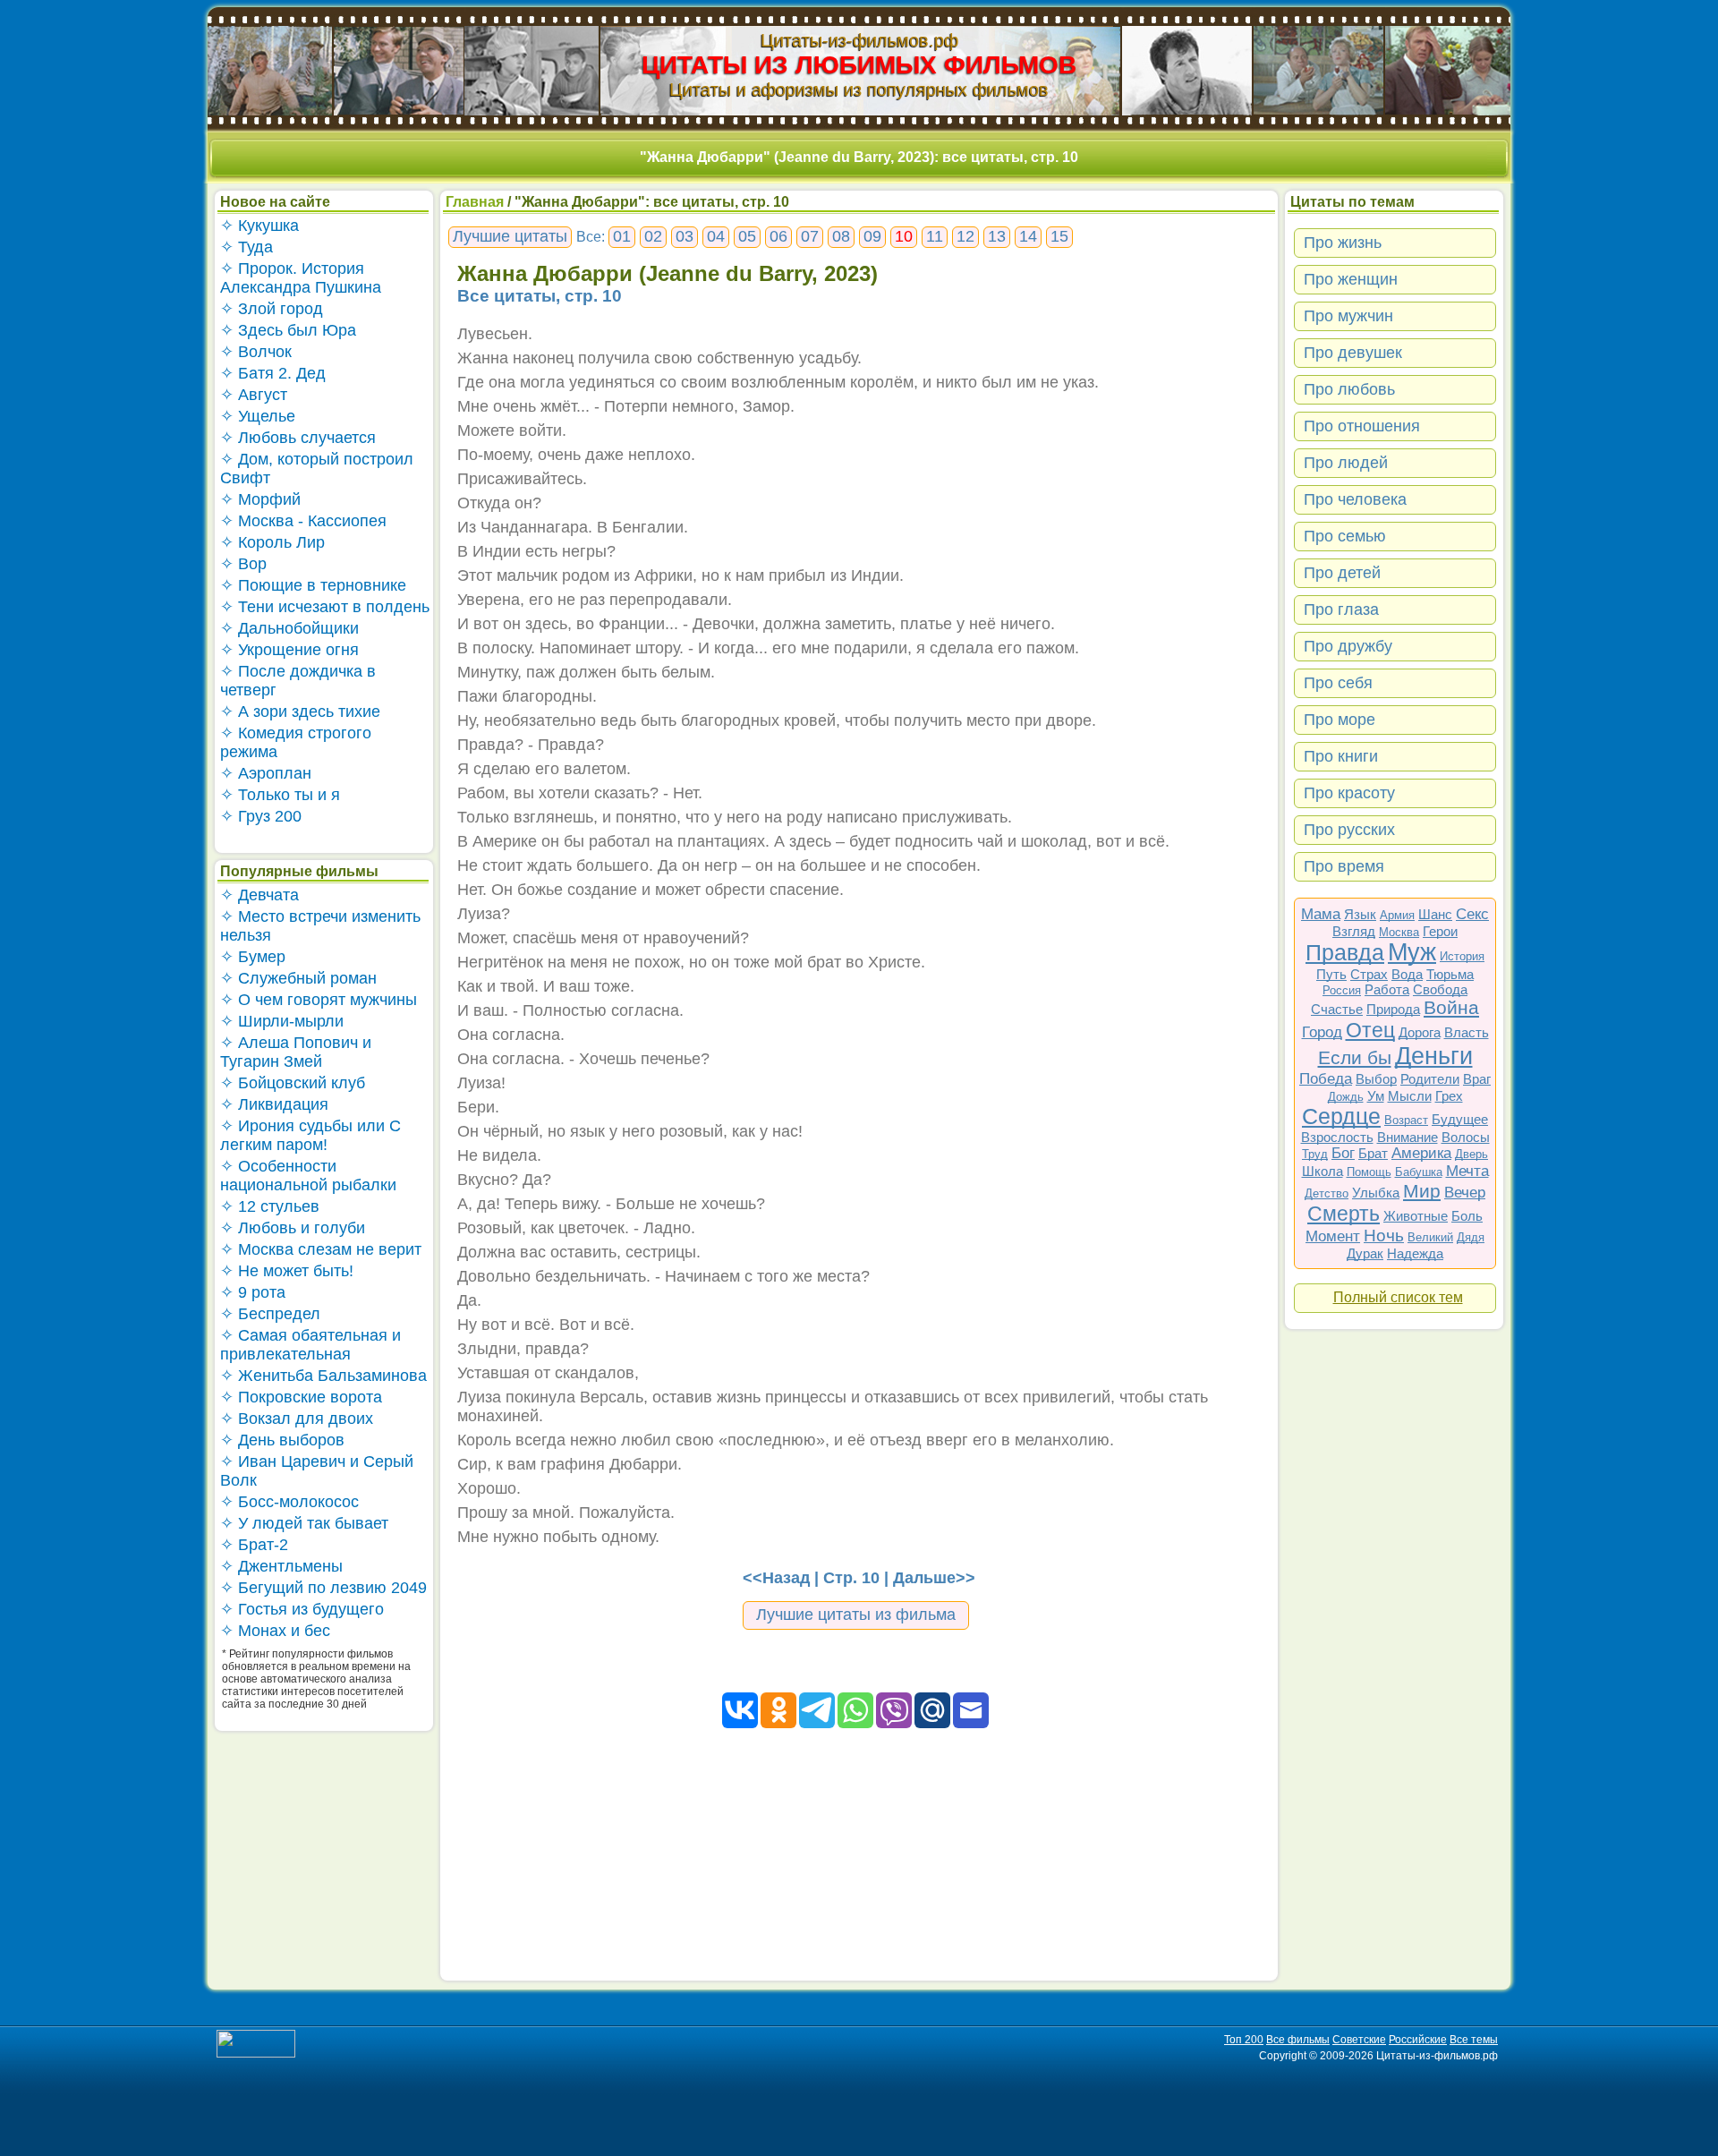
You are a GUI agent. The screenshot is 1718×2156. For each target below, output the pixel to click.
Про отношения (1362, 426)
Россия (1342, 990)
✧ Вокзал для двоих (297, 1419)
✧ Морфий (260, 499)
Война (1451, 1007)
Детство (1327, 1193)
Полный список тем (1398, 1297)
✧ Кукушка (259, 226)
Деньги (1434, 1056)
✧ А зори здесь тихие (300, 712)
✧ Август (254, 395)
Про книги (1341, 756)
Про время (1344, 866)
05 (747, 236)
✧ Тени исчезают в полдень (325, 607)
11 (935, 236)
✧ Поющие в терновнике (313, 585)
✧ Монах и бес (275, 1631)
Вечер (1465, 1193)
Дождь (1346, 1097)
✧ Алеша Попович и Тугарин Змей (296, 1052)
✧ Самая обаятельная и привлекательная (310, 1345)
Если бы (1355, 1057)
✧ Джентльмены (281, 1566)
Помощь (1369, 1172)
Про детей (1342, 573)
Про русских (1349, 830)
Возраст (1406, 1120)
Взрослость (1337, 1137)
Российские (1418, 2040)
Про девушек (1353, 353)
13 (997, 236)
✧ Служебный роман (298, 978)
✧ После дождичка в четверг (298, 681)
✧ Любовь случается (298, 438)
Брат (1373, 1153)
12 (965, 236)
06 (778, 236)
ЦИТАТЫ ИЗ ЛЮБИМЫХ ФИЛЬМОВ (859, 65)
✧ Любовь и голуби (293, 1228)
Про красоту (1349, 793)
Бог (1343, 1153)
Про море (1340, 720)
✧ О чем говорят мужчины (319, 1000)
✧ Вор (243, 564)
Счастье (1337, 1009)
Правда (1345, 952)
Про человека (1355, 499)
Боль (1467, 1216)
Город (1322, 1032)
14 (1028, 236)
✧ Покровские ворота (301, 1397)
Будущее (1460, 1119)
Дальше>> (934, 1578)
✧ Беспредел (270, 1314)
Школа (1323, 1171)
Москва (1399, 932)
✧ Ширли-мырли (282, 1021)
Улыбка (1376, 1193)
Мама (1321, 914)
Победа (1326, 1079)
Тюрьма (1450, 974)
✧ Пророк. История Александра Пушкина (301, 278)
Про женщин (1351, 279)
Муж (1412, 952)
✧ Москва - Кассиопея (303, 521)
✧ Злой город (272, 309)
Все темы (1474, 2040)
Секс (1472, 914)
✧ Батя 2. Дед (273, 373)
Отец (1370, 1030)
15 (1059, 236)
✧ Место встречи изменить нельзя (320, 926)
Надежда (1415, 1253)
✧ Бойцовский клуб (293, 1083)
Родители (1430, 1079)
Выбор (1376, 1079)
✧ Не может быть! (287, 1271)
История (1462, 956)
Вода (1407, 974)
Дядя (1471, 1237)
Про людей (1346, 463)
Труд (1315, 1154)
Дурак (1365, 1253)
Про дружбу (1348, 646)
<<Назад (776, 1578)
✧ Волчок (256, 352)
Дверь (1471, 1154)
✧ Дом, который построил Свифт (317, 469)
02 (653, 236)
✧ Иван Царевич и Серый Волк (317, 1471)
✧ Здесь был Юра (288, 330)
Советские (1359, 2040)
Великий (1430, 1237)
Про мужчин (1348, 316)
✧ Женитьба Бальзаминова (323, 1376)
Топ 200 (1244, 2040)
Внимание (1408, 1137)
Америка (1421, 1153)
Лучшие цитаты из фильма (856, 1615)
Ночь (1384, 1236)
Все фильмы (1298, 2040)
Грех (1449, 1096)
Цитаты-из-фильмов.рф (859, 40)
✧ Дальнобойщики (289, 628)
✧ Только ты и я (280, 795)
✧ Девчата (259, 895)
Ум (1376, 1096)
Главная (475, 202)
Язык (1360, 914)
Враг (1477, 1079)
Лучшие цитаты (510, 236)
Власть (1467, 1032)
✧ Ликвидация (274, 1104)
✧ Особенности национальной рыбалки (308, 1176)
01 (622, 236)
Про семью (1345, 536)
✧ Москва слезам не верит (321, 1249)
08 (841, 236)
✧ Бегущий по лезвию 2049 (323, 1588)
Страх (1369, 974)
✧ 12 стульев (270, 1206)
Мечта (1467, 1171)
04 (716, 236)
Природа (1393, 1009)
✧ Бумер (253, 957)
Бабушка (1419, 1172)
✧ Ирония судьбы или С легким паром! (310, 1135)
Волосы (1466, 1137)
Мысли (1410, 1096)
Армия (1397, 915)
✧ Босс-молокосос (289, 1502)
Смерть (1344, 1214)
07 (810, 236)
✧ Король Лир (272, 542)
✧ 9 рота (253, 1292)
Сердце (1341, 1116)
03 (685, 236)
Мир (1422, 1191)
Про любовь (1349, 389)
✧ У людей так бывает (304, 1523)
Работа (1387, 989)
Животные (1416, 1216)
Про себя (1338, 683)
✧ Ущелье (258, 416)
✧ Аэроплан (266, 773)
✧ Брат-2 (254, 1545)
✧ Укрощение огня (289, 650)
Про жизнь (1343, 243)
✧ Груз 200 (261, 816)
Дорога (1420, 1032)
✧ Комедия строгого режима (296, 742)
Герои (1440, 931)
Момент (1333, 1236)
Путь (1331, 974)
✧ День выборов (282, 1440)
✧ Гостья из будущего (302, 1609)
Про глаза (1341, 609)
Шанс (1435, 914)
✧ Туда (247, 247)
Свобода (1440, 989)
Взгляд (1354, 931)
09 (872, 236)
